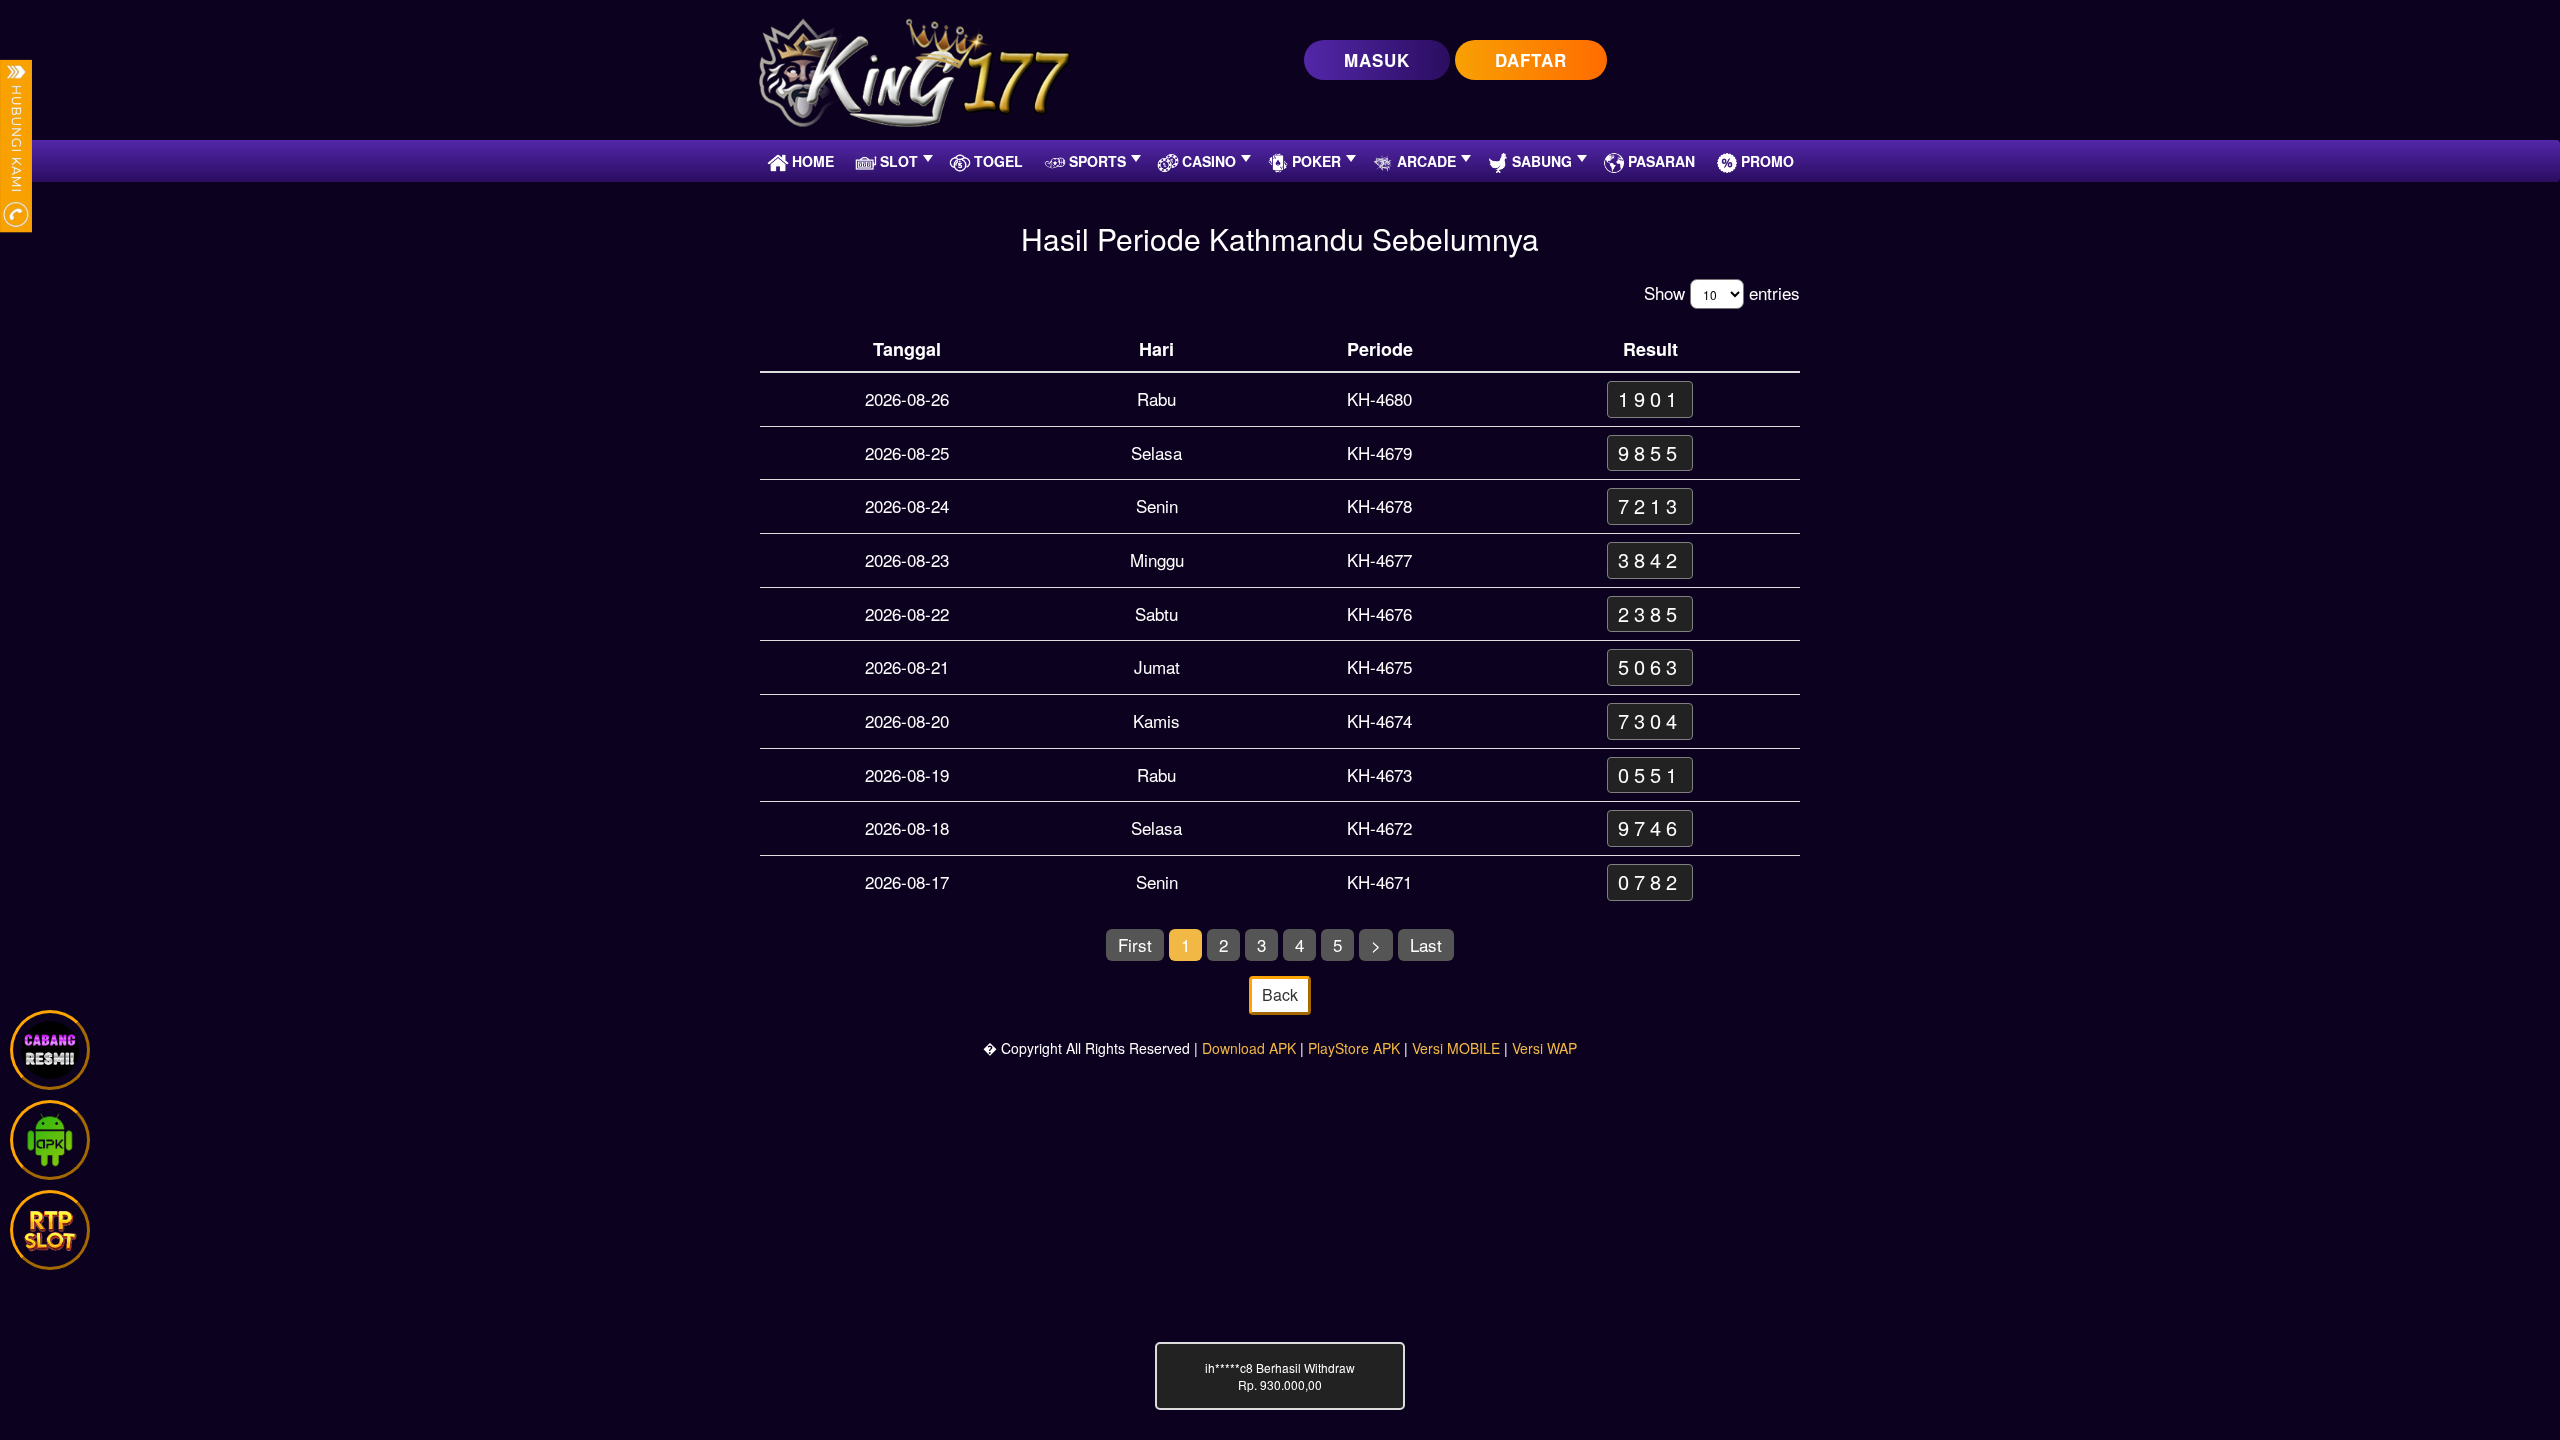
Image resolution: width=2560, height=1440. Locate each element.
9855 (1650, 452)
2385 (1650, 613)
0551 (1650, 774)
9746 (1650, 827)
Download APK (1249, 1048)
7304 (1650, 720)
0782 (1650, 881)
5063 (1650, 666)
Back (1280, 994)
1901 (1650, 398)
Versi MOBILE (1456, 1048)
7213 (1650, 505)
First (1135, 944)
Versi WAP (1544, 1048)
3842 (1650, 559)
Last (1426, 944)
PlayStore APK (1354, 1048)
